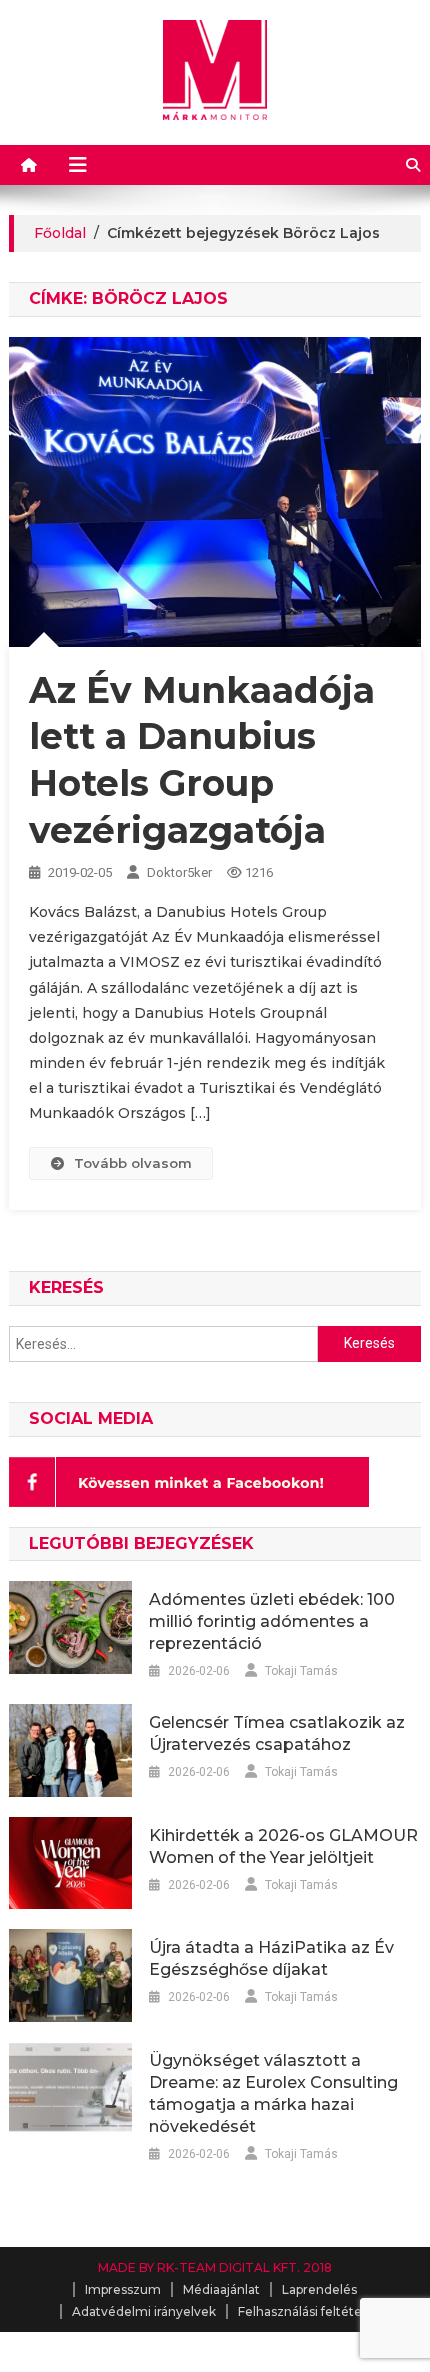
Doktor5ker (179, 872)
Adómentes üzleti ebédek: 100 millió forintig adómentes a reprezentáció (272, 1621)
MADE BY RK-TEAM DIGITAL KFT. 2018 (215, 2267)
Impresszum (123, 2289)
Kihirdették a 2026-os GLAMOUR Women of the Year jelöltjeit (283, 1846)
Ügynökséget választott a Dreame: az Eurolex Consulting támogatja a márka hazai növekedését (273, 2093)
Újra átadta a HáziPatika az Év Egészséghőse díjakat (271, 1958)
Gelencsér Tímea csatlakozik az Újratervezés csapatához (277, 1733)
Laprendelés (319, 2289)
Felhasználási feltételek (309, 2311)
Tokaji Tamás (301, 1671)
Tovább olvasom (133, 1163)
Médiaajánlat (221, 2289)
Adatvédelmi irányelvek (144, 2311)
